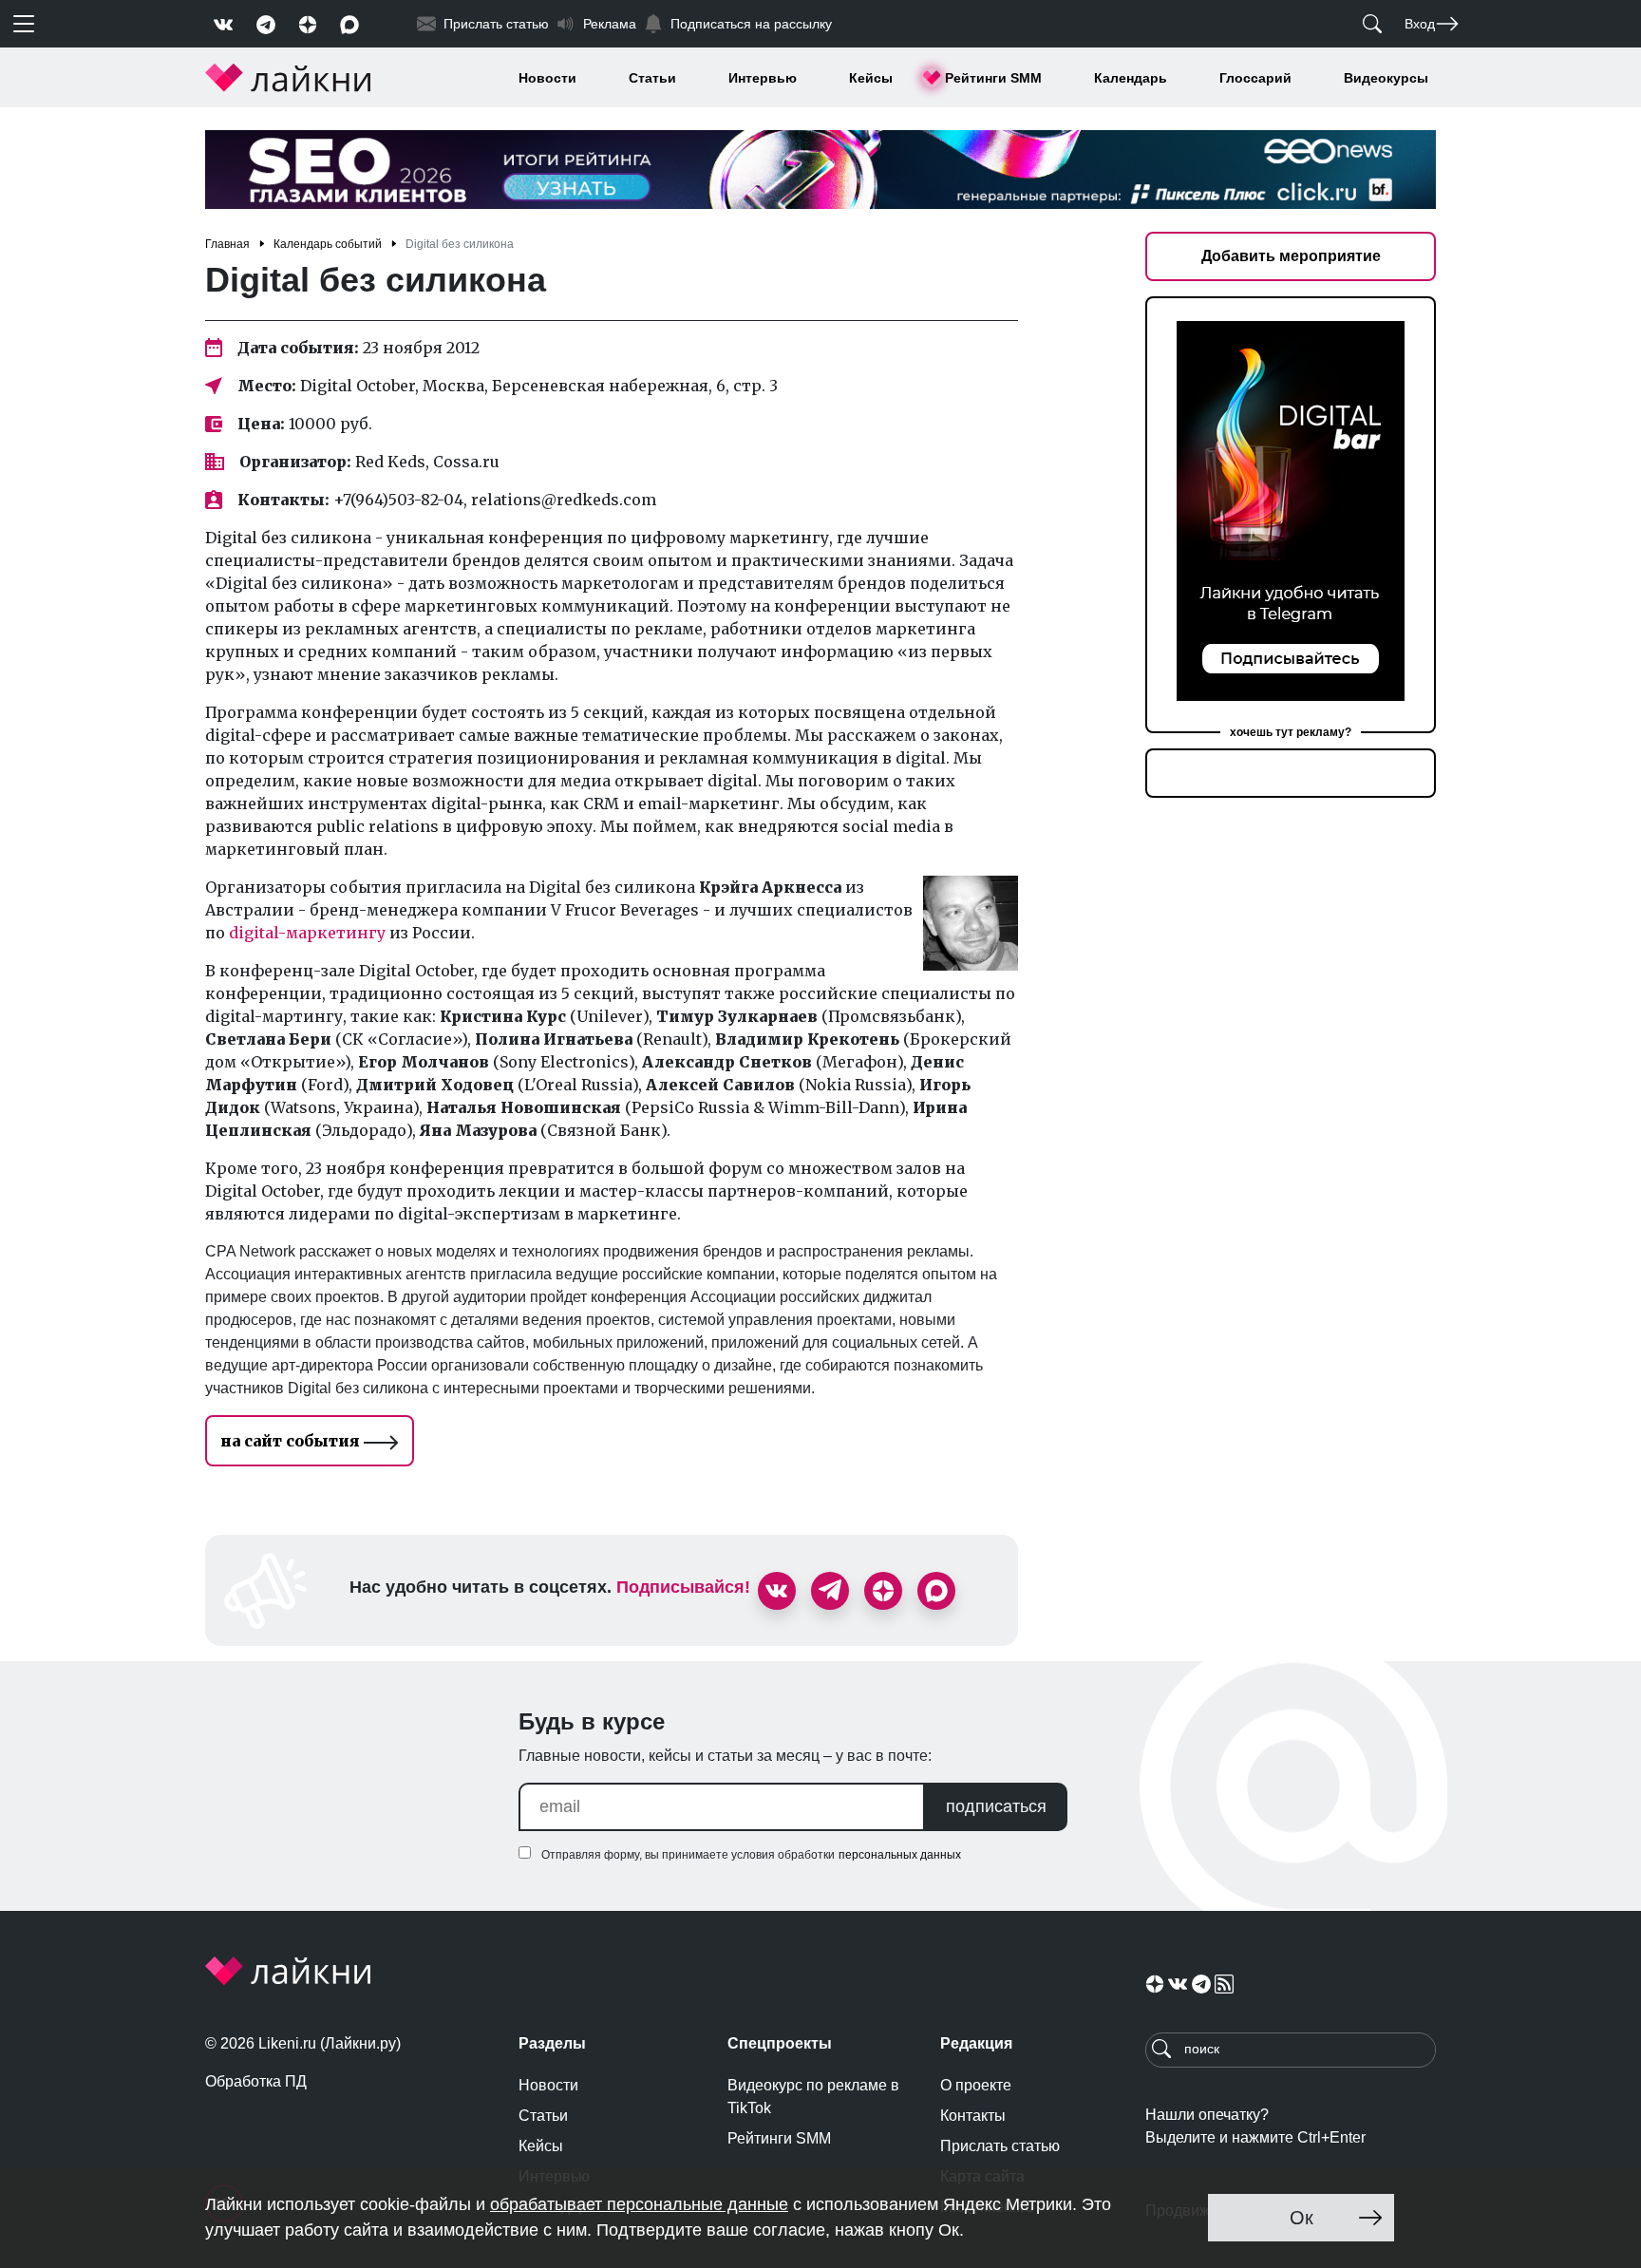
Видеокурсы (1386, 78)
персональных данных (900, 1855)
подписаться (996, 1806)
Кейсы (871, 78)
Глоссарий (1255, 78)
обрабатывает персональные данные (639, 2204)
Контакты (973, 2116)
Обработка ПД (256, 2081)
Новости (547, 78)
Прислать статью (1000, 2146)
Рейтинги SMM (993, 78)
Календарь (1131, 78)
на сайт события (292, 1441)
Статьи (652, 78)
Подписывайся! (683, 1587)
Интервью (763, 78)
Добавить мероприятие (1291, 256)
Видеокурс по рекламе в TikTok (813, 2097)
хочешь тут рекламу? (1291, 732)
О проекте (976, 2085)
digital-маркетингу (307, 933)
